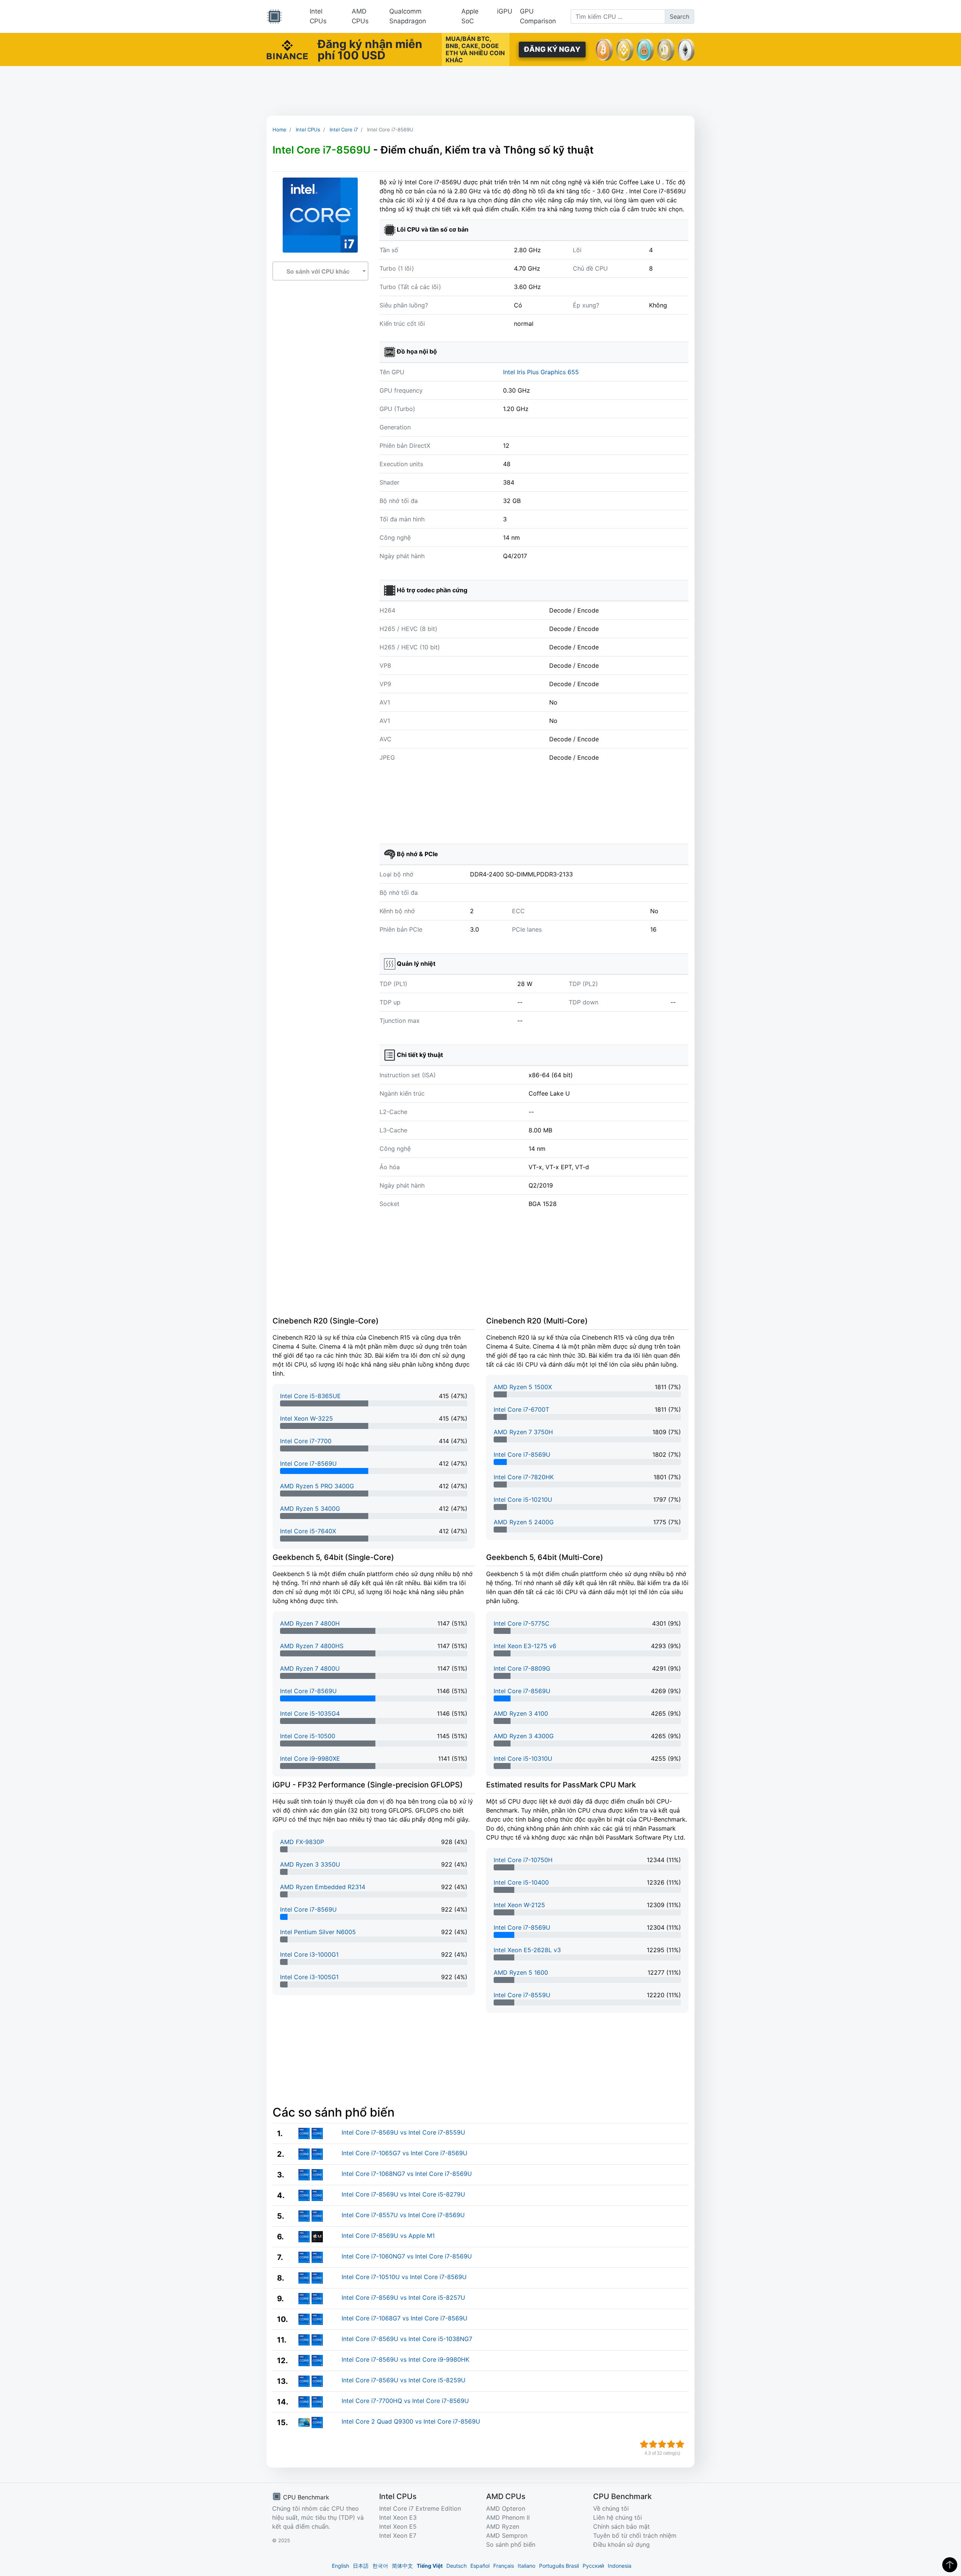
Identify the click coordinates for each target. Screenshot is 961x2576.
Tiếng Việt (430, 2566)
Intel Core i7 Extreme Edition (420, 2508)
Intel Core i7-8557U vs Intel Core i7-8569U (403, 2215)
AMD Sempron (507, 2535)
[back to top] (950, 2565)
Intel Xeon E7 (398, 2535)
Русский (593, 2566)
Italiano (526, 2566)
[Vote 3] (662, 2444)
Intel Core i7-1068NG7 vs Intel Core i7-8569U (407, 2174)
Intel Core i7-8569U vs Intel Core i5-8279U (403, 2194)
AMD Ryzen (503, 2526)
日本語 (361, 2566)
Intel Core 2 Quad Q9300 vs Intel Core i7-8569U (411, 2421)
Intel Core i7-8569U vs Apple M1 (388, 2236)
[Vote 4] (671, 2444)
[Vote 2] (653, 2444)
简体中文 (402, 2566)
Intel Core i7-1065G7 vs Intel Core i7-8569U (404, 2153)
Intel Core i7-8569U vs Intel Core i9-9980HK (405, 2359)
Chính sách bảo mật (621, 2526)
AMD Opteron (506, 2508)
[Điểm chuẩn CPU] (274, 17)
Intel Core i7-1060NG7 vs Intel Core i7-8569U (407, 2256)
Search (679, 17)
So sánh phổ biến (511, 2544)
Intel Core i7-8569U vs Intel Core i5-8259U (404, 2380)
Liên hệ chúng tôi (618, 2517)
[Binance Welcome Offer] (287, 49)
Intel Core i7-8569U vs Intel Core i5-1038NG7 (407, 2339)
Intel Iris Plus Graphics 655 (541, 372)
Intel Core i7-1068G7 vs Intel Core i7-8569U (404, 2318)
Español (480, 2566)
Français (504, 2566)
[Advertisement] (480, 91)
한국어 (380, 2566)
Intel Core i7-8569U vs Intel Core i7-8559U (403, 2132)
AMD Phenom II (508, 2517)
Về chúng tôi (611, 2508)
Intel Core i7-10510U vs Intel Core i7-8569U (404, 2277)
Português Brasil (559, 2566)
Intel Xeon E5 (398, 2526)
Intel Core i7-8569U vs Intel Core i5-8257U (403, 2297)
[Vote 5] (680, 2444)
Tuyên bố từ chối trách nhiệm (635, 2535)
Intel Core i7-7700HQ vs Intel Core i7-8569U (405, 2401)
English (340, 2566)
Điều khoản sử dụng (621, 2544)
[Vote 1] (644, 2444)
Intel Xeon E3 (398, 2517)
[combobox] (320, 271)
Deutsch (456, 2566)
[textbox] (320, 271)
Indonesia (620, 2566)
